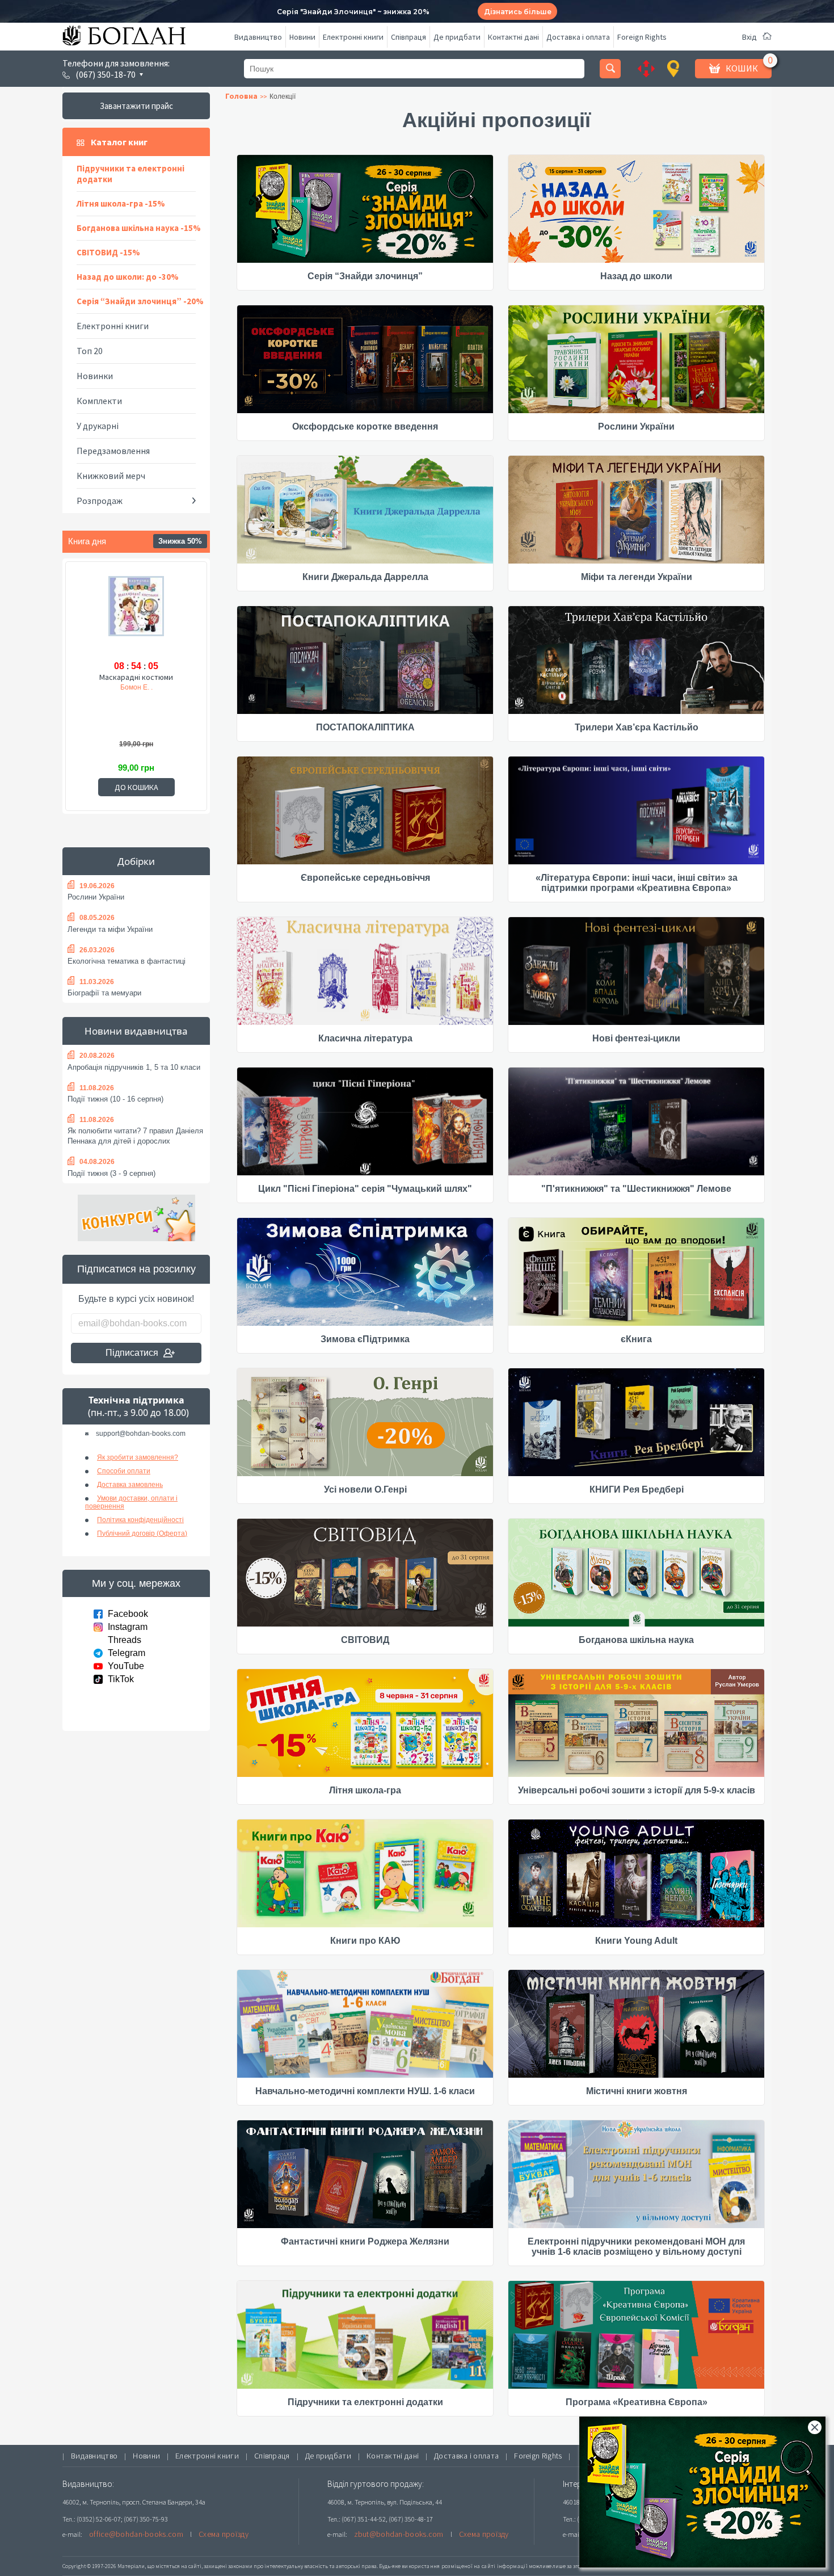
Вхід (749, 37)
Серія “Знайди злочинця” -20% (140, 301)
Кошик (742, 68)
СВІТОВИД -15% (108, 252)
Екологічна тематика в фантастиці (127, 961)
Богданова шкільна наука (636, 1640)
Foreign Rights (642, 37)
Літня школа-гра (365, 1790)
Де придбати (457, 37)
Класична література (365, 1038)
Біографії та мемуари (104, 993)
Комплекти (99, 401)
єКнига (636, 1339)
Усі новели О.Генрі (365, 1489)
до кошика (136, 787)
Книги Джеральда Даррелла (365, 577)
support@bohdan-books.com (141, 1434)
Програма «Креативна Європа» (637, 2402)
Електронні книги (353, 37)
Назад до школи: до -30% (128, 277)
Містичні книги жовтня (637, 2091)
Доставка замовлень (130, 1485)
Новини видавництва (136, 1031)
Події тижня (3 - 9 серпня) (111, 1173)
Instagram (128, 1627)
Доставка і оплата (578, 37)
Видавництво (258, 37)
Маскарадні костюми (136, 677)
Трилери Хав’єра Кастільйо (637, 727)
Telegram (127, 1653)
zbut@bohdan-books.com (399, 2534)
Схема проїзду (224, 2534)
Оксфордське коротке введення (365, 426)
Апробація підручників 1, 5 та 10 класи (134, 1067)
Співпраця (408, 37)
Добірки (136, 861)
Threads (125, 1640)
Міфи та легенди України (637, 577)
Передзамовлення (113, 451)
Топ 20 (90, 351)
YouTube (126, 1666)
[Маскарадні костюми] (136, 616)
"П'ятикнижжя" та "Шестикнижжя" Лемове (636, 1189)
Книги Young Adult (636, 1941)
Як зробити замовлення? (138, 1457)
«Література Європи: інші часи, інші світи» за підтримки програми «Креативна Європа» (637, 883)
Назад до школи (636, 276)
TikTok (121, 1679)
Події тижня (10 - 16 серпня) (115, 1099)
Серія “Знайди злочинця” (365, 276)
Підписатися (132, 1353)
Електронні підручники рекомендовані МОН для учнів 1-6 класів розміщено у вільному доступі (636, 2247)
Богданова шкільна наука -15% (139, 228)
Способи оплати (124, 1471)
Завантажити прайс (136, 106)
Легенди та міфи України (110, 929)
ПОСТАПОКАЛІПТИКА (365, 727)
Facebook (128, 1614)
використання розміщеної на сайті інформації (465, 2566)
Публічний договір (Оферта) (142, 1533)
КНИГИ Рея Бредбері (637, 1489)
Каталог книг (119, 142)
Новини (302, 37)
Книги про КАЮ (365, 1941)
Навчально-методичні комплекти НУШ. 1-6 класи (365, 2091)
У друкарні (98, 426)
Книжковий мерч (111, 476)
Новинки (95, 376)
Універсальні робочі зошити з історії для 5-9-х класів (637, 1790)
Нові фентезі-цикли (636, 1038)
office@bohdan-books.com (136, 2534)
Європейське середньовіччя (365, 878)
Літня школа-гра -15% (121, 203)
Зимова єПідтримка (365, 1339)
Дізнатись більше (518, 12)
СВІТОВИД (365, 1640)
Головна (241, 96)
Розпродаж (100, 501)
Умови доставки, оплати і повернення (131, 1502)
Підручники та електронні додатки (130, 174)
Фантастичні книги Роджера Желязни (365, 2241)
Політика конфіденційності (140, 1520)
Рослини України (96, 897)
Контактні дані (513, 37)
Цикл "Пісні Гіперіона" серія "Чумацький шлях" (365, 1189)
